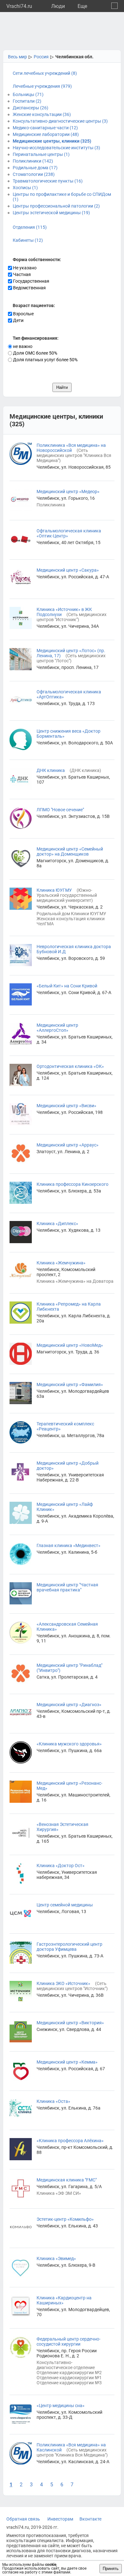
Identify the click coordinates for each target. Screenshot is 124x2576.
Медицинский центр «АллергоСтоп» (57, 1028)
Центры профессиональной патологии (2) (56, 206)
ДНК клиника (51, 770)
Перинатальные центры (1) (41, 154)
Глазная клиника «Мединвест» (69, 1545)
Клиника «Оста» (53, 2101)
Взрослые (23, 314)
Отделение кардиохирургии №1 (69, 2378)
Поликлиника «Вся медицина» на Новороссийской (71, 448)
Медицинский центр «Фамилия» (70, 1384)
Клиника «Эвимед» (56, 2258)
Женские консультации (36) (42, 114)
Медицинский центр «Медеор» (68, 491)
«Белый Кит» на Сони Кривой (67, 986)
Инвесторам (60, 2519)
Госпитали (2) (27, 101)
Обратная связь (23, 2519)
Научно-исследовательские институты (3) (56, 148)
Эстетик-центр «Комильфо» (65, 2219)
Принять (111, 2569)
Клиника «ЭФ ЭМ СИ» (59, 2193)
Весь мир (17, 57)
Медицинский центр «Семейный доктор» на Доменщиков (70, 851)
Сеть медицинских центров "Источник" (72, 617)
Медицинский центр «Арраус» (68, 1145)
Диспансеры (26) (31, 108)
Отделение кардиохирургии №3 (69, 2383)
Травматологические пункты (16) (48, 181)
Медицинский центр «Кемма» (67, 2062)
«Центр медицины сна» (61, 2406)
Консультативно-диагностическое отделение (66, 2365)
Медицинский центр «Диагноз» (69, 1705)
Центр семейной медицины (65, 1905)
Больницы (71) (28, 94)
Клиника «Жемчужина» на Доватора (75, 1281)
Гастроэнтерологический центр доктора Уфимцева (69, 1947)
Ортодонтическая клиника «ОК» (70, 1066)
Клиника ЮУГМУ (54, 890)
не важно (22, 346)
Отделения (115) (30, 227)
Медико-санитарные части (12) (45, 128)
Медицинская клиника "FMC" (67, 2180)
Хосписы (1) (25, 188)
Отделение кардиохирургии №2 (69, 2373)
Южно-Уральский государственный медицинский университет (67, 895)
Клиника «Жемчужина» (61, 1263)
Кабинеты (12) (28, 240)
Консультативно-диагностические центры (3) (60, 121)
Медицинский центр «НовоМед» (70, 1345)
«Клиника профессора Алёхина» (70, 2141)
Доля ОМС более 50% (35, 353)
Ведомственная (29, 288)
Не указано (24, 268)
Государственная (31, 281)
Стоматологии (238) (34, 174)
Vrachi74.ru (19, 6)
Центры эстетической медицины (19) (51, 213)
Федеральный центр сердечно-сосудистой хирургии (69, 2342)
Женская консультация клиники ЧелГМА (71, 921)
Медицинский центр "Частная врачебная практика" (67, 1587)
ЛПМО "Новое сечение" (60, 810)
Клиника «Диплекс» (57, 1224)
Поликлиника (51, 505)
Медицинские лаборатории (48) (46, 134)
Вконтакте (90, 2519)
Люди (58, 6)
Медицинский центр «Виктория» (70, 2023)
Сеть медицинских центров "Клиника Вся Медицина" (74, 455)
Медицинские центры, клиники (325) (52, 141)
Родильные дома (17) (35, 168)
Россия (41, 57)
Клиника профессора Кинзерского (72, 1184)
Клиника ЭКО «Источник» (63, 1983)
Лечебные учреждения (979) (42, 86)
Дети (18, 320)
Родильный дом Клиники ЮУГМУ (71, 914)
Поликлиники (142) (33, 161)
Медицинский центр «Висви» (66, 1106)
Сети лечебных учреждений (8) (45, 73)
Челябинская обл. (74, 57)
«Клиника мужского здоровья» (69, 1744)
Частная (21, 274)
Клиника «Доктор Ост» (61, 1866)
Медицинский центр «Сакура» (68, 570)
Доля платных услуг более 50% (45, 360)
